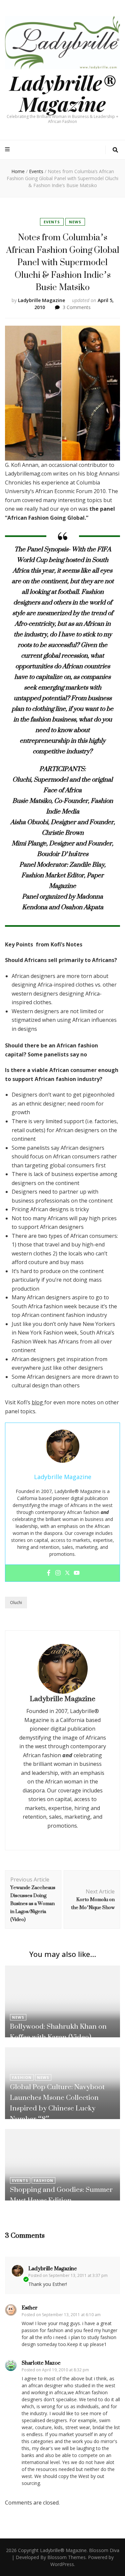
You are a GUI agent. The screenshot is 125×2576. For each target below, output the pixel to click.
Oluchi (16, 1603)
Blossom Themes (66, 2557)
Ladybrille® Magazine (63, 93)
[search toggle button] (115, 150)
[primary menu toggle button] (8, 149)
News (75, 222)
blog (38, 1402)
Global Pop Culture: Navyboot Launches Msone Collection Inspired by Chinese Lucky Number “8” (57, 2103)
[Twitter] (67, 1573)
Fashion (22, 2077)
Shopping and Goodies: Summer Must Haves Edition (61, 2195)
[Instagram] (58, 1573)
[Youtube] (77, 1573)
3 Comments (77, 307)
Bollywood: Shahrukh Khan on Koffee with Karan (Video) (58, 2032)
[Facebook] (49, 1573)
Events (52, 222)
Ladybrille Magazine (41, 300)
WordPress (62, 2564)
